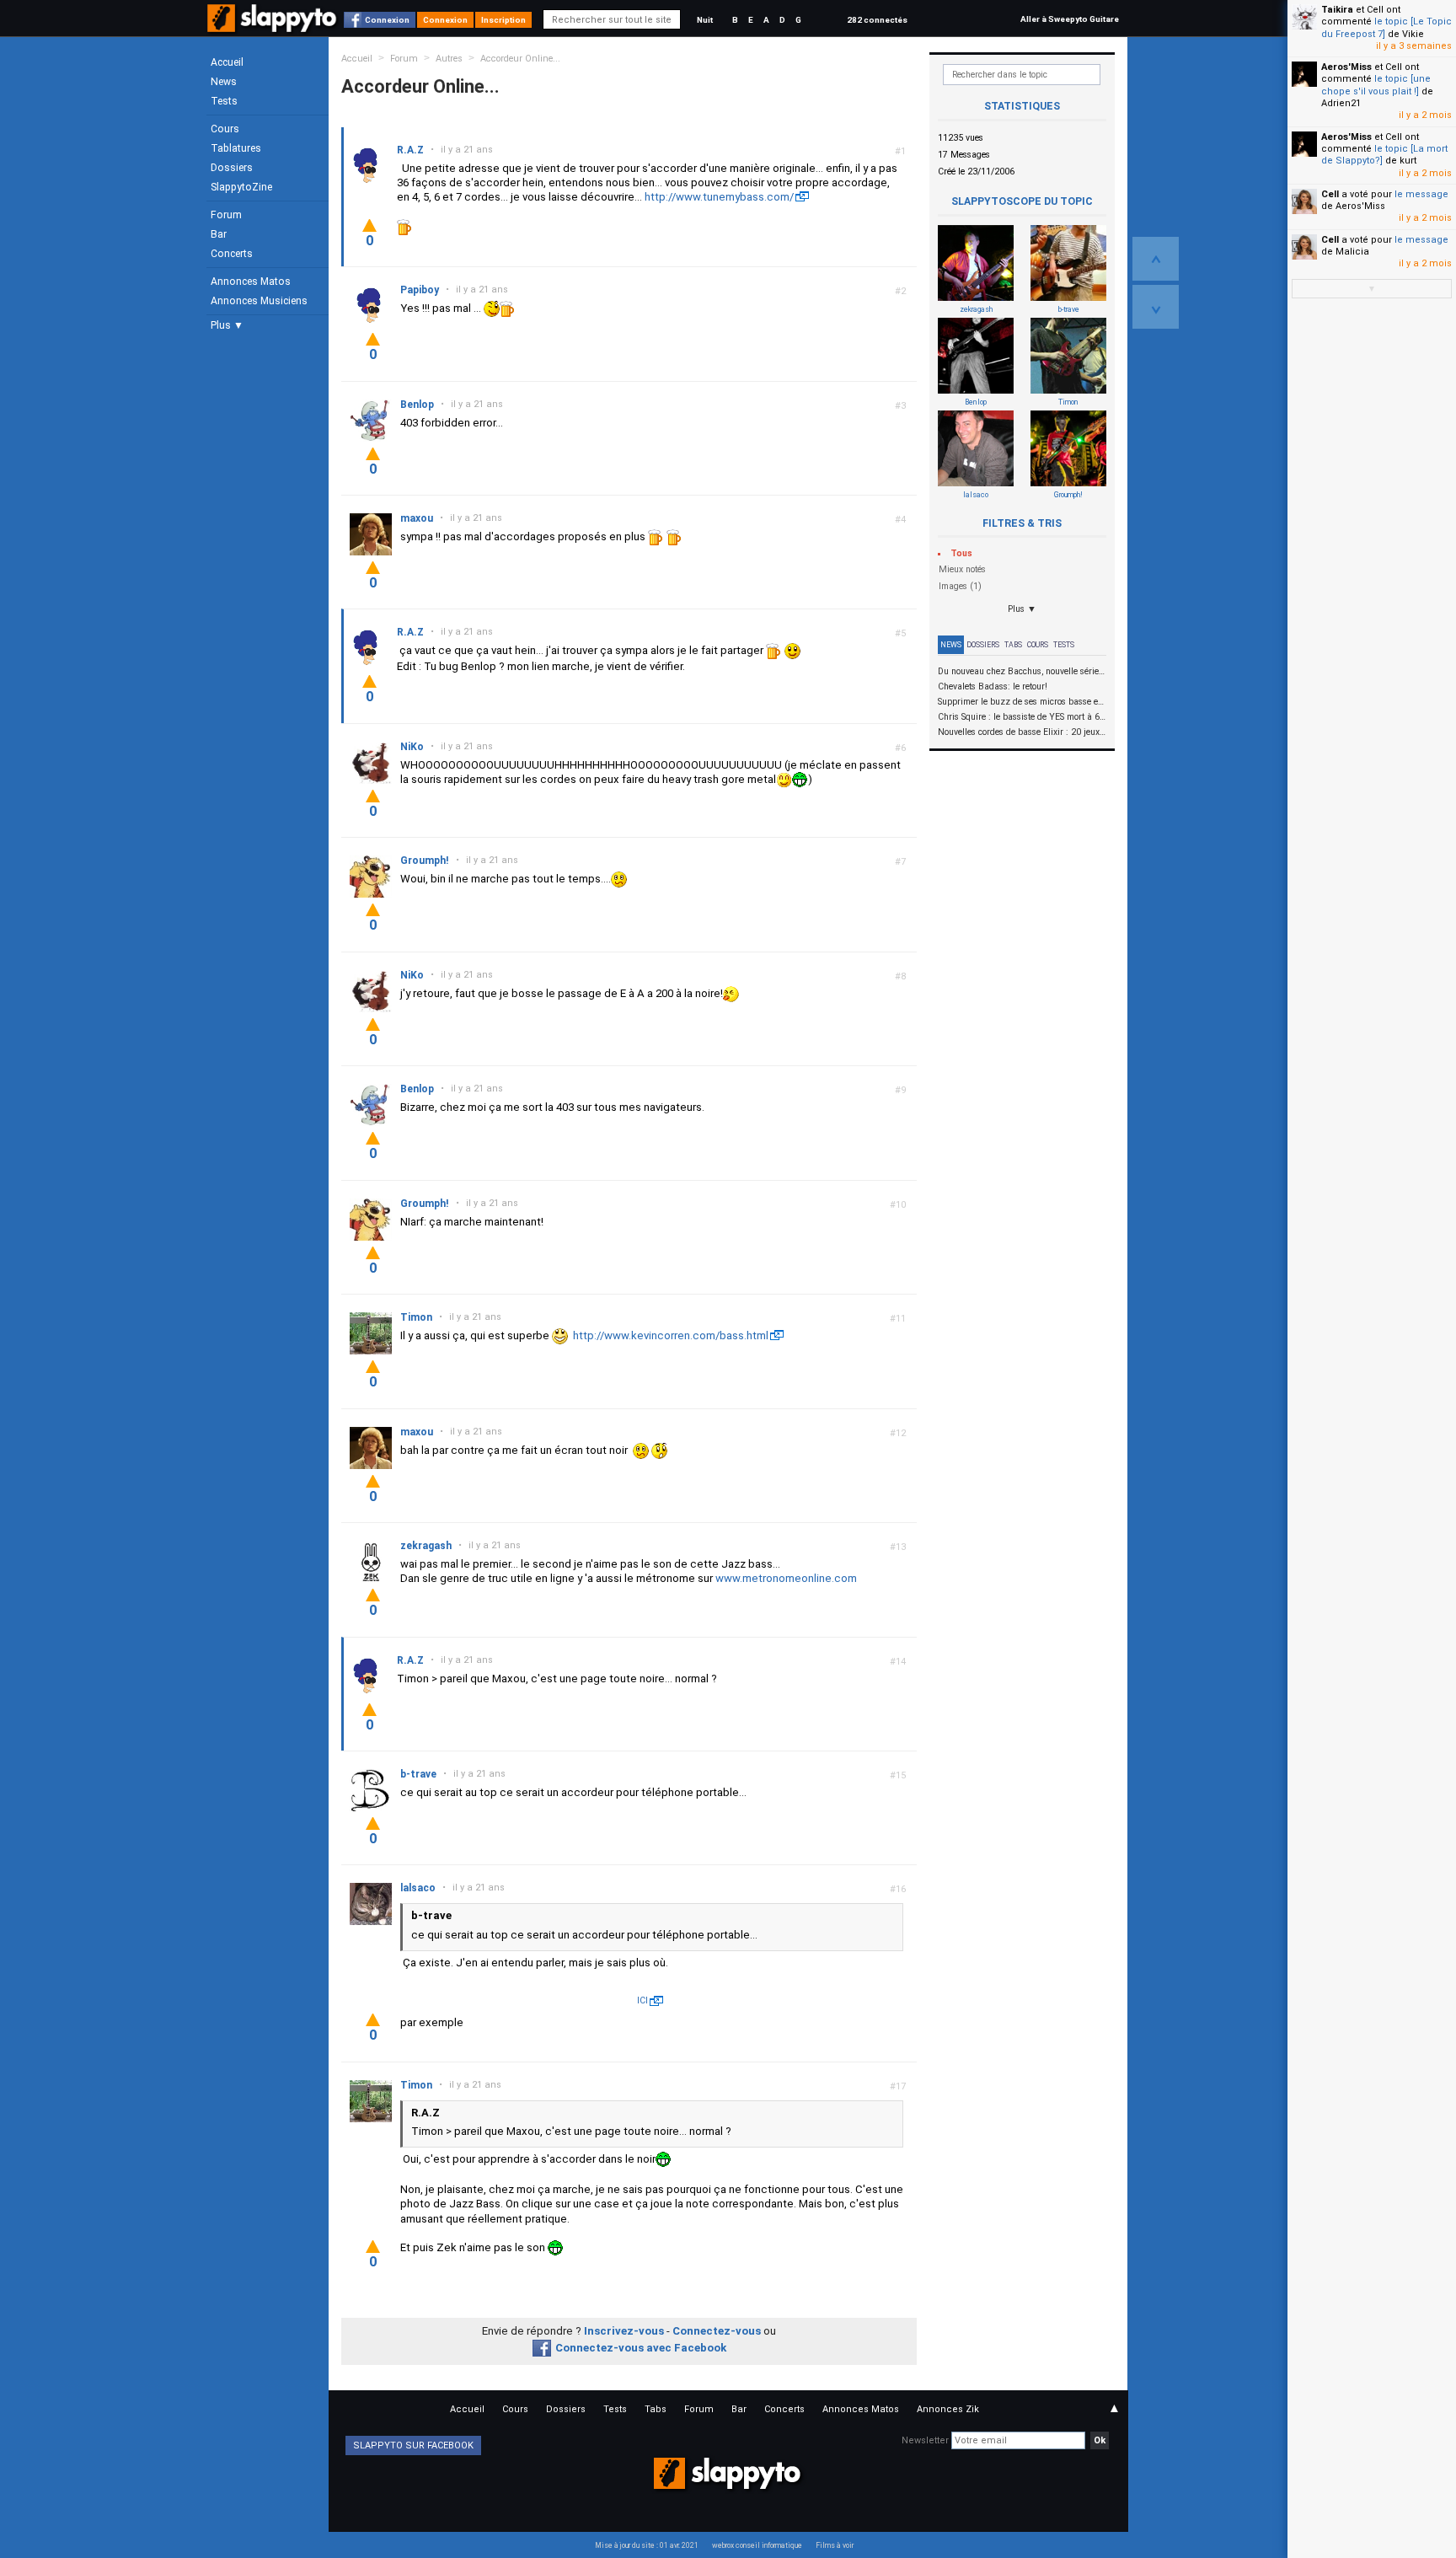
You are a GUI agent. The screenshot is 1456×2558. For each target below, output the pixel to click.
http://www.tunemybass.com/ (719, 197)
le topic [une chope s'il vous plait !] (1376, 85)
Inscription (503, 20)
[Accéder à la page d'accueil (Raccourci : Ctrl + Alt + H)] (273, 27)
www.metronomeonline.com (786, 1578)
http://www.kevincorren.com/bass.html (671, 1335)
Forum (226, 215)
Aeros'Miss (1346, 67)
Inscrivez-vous (624, 2331)
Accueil (227, 62)
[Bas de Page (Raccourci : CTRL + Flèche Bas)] (1156, 307)
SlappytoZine (241, 187)
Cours (225, 129)
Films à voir (835, 2545)
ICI (642, 2000)
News (224, 82)
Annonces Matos (251, 282)
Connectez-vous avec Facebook (641, 2348)
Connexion (387, 20)
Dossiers (232, 168)
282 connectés (877, 20)
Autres (449, 59)
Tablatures (236, 148)
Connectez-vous (717, 2331)
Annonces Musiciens (259, 301)
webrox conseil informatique (757, 2545)
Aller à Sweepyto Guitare (1070, 19)
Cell (1330, 194)
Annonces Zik (948, 2409)
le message (1421, 194)
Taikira (1337, 10)
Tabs (1013, 645)
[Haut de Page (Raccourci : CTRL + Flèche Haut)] (1156, 259)
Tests (224, 101)
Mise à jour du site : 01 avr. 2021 (647, 2545)
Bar (219, 234)
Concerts (232, 254)
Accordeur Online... (520, 59)
